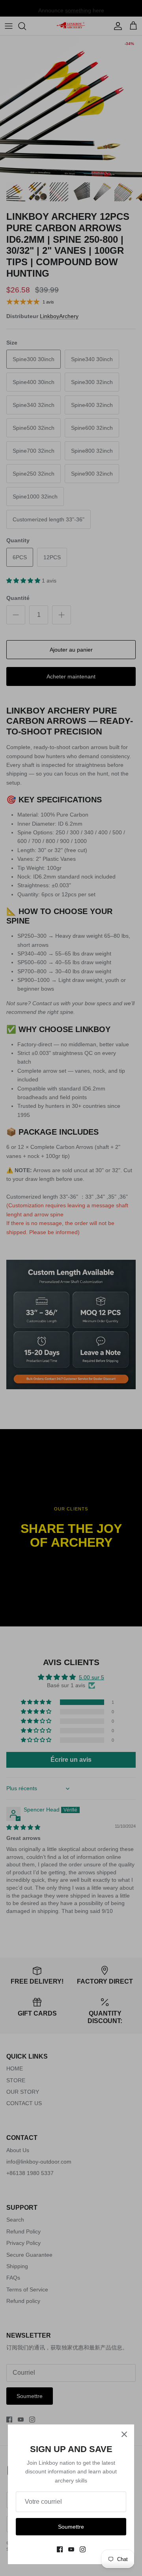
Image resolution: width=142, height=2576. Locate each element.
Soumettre (71, 2527)
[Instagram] (83, 2549)
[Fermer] (124, 2434)
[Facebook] (60, 2549)
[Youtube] (71, 2549)
